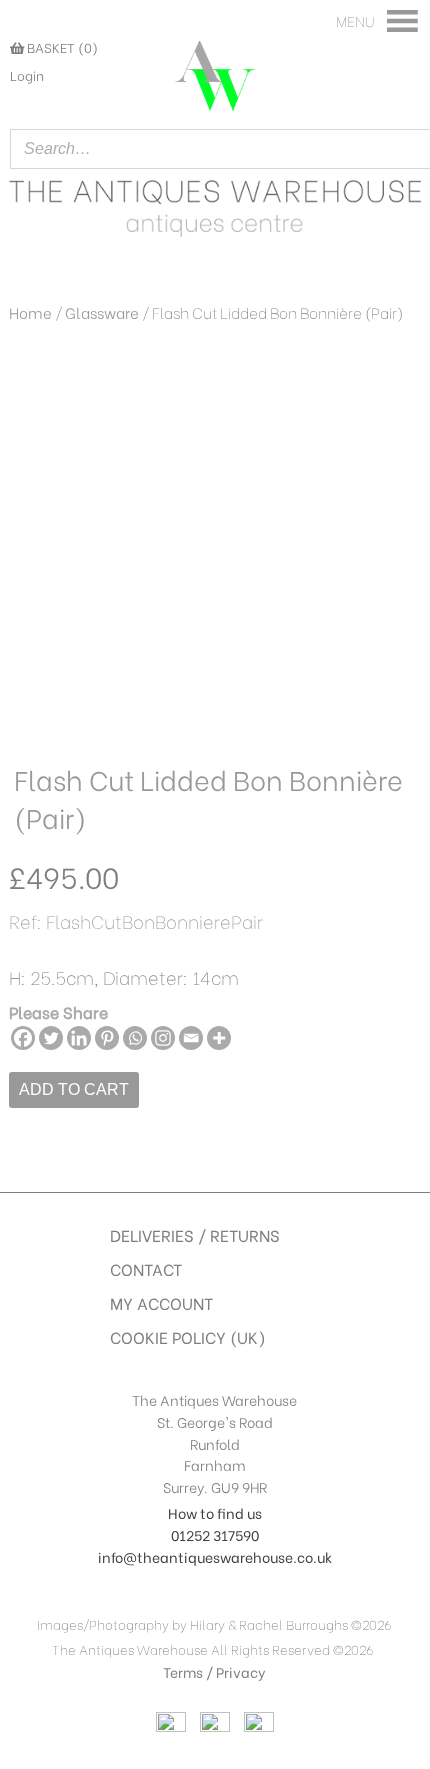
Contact (146, 1268)
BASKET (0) (61, 47)
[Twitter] (51, 1038)
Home (30, 312)
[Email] (191, 1038)
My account (161, 1302)
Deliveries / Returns (195, 1234)
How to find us (215, 1512)
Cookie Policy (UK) (188, 1336)
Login (27, 75)
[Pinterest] (107, 1038)
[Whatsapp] (135, 1038)
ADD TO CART (74, 1089)
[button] (355, 21)
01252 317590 (215, 1534)
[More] (219, 1038)
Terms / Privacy (214, 1671)
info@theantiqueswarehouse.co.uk (215, 1556)
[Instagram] (163, 1038)
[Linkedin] (79, 1038)
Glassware (102, 312)
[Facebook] (23, 1038)
